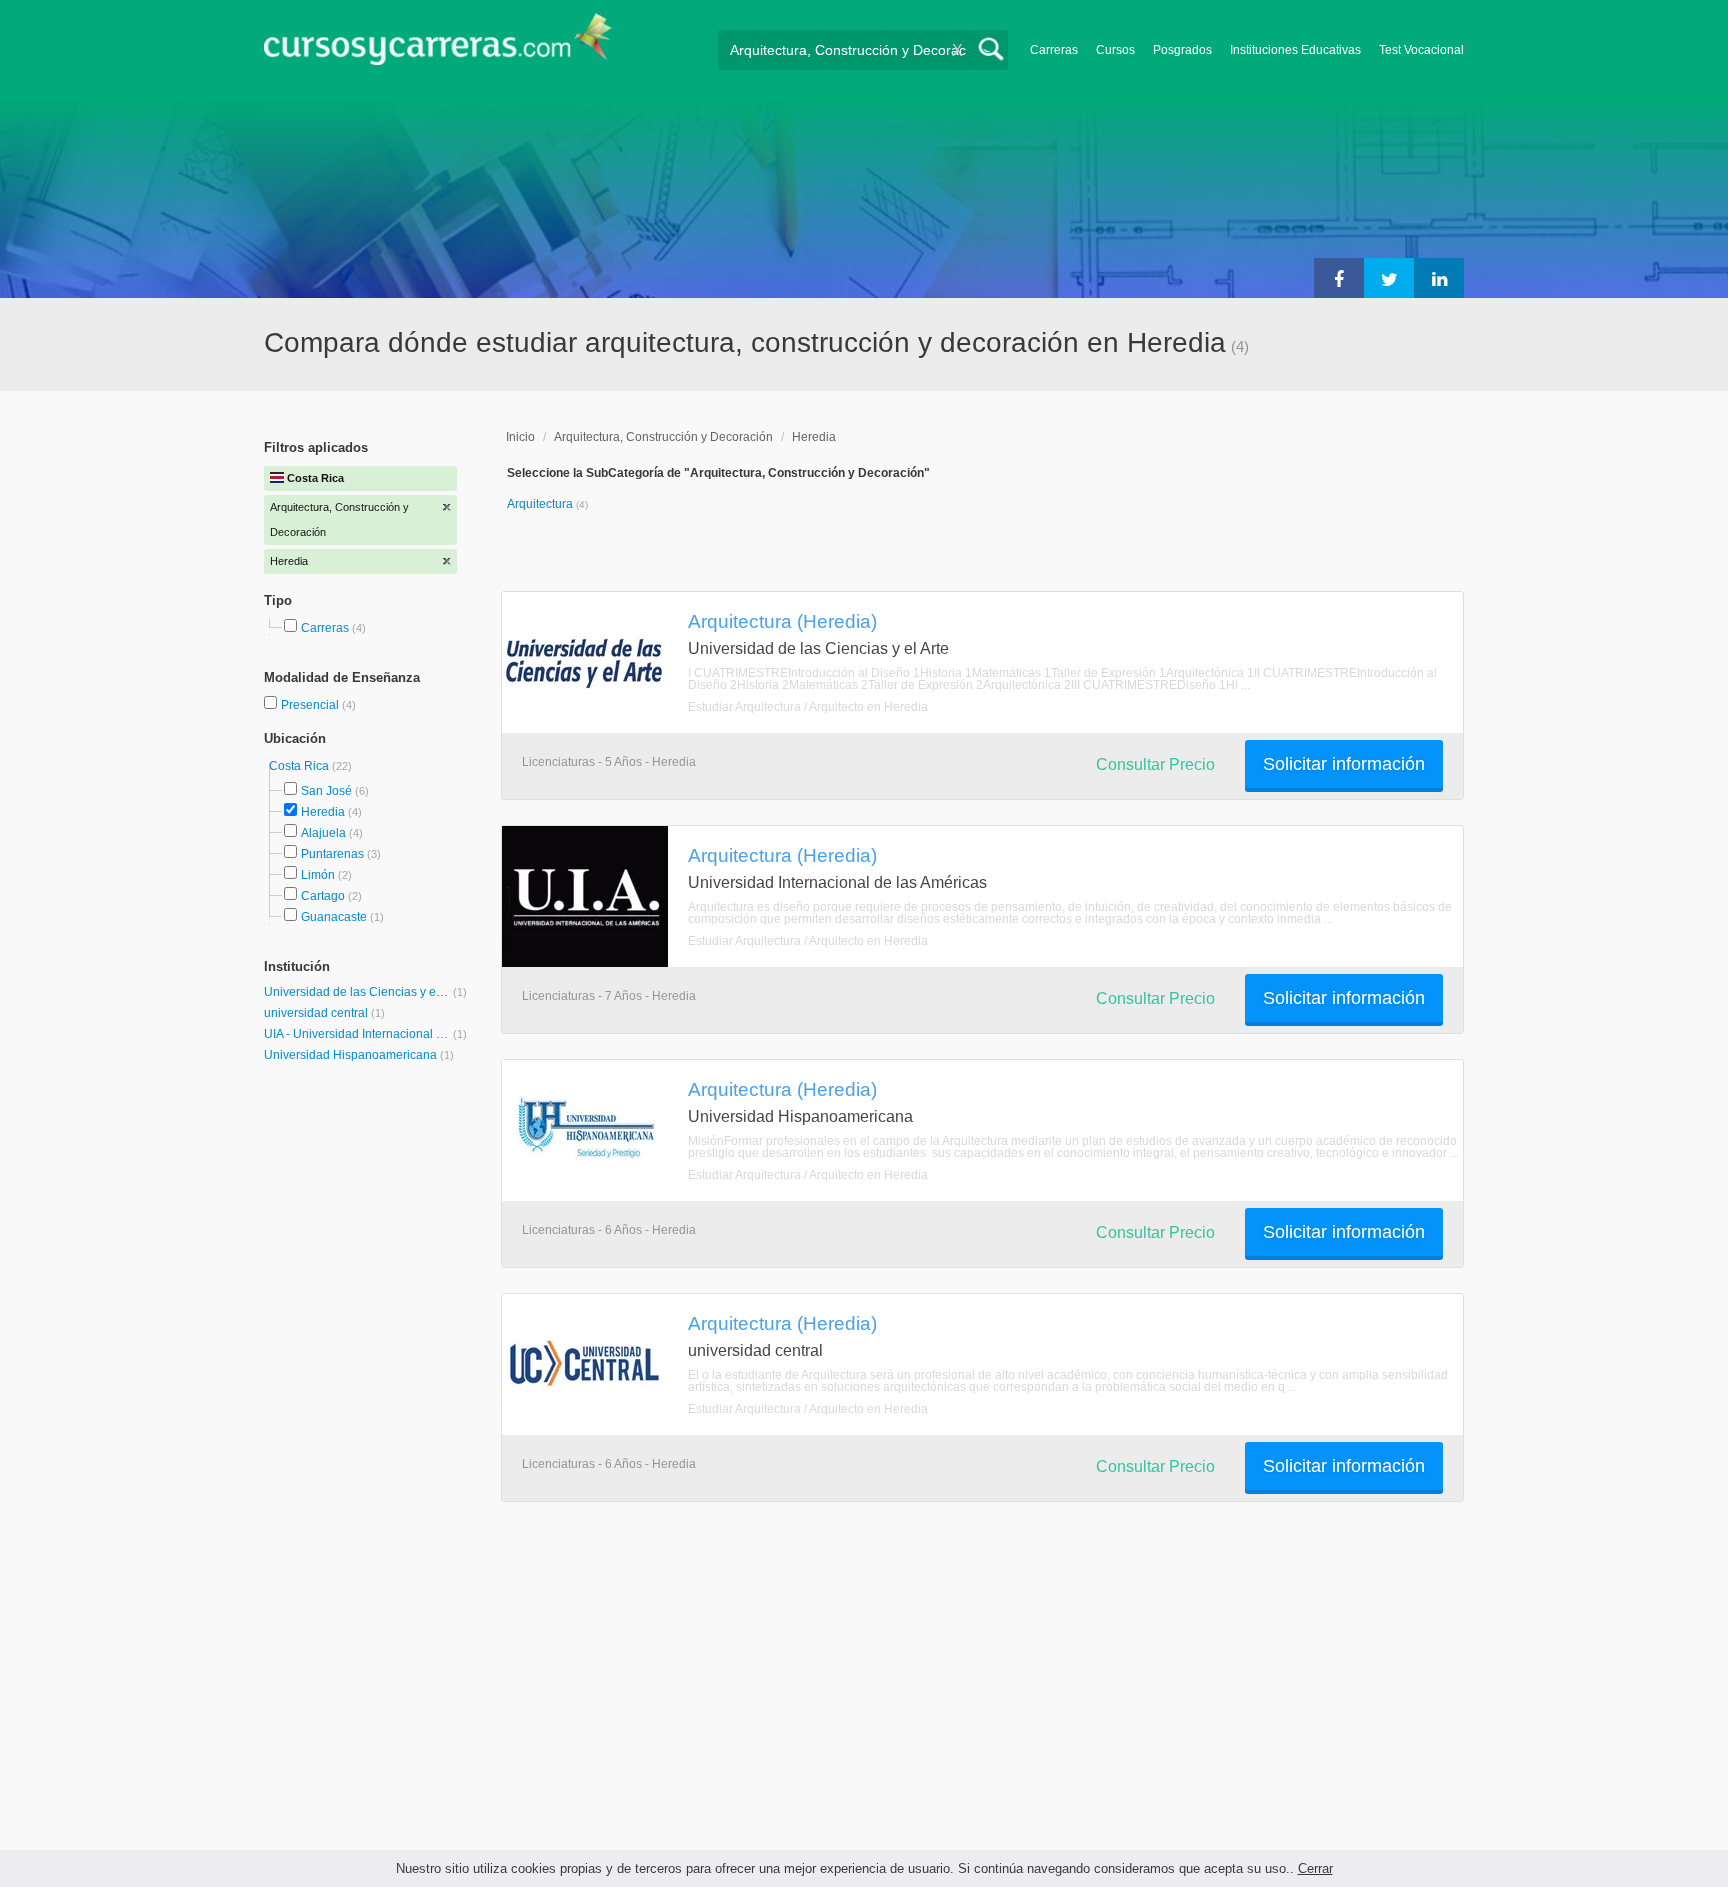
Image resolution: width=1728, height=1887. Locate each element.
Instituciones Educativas (1295, 50)
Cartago (323, 896)
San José (326, 791)
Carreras (1054, 50)
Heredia (323, 812)
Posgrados (1182, 50)
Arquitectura (541, 504)
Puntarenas (332, 854)
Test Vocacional (1421, 50)
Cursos (1115, 50)
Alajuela (323, 833)
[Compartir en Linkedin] (1439, 278)
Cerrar (1315, 1868)
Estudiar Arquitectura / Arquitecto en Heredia (808, 707)
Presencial (311, 705)
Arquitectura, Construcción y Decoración (663, 437)
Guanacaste (334, 917)
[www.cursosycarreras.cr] (438, 45)
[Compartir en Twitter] (1389, 278)
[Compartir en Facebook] (1339, 278)
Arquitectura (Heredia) (782, 621)
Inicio (520, 437)
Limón (318, 875)
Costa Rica (300, 766)
